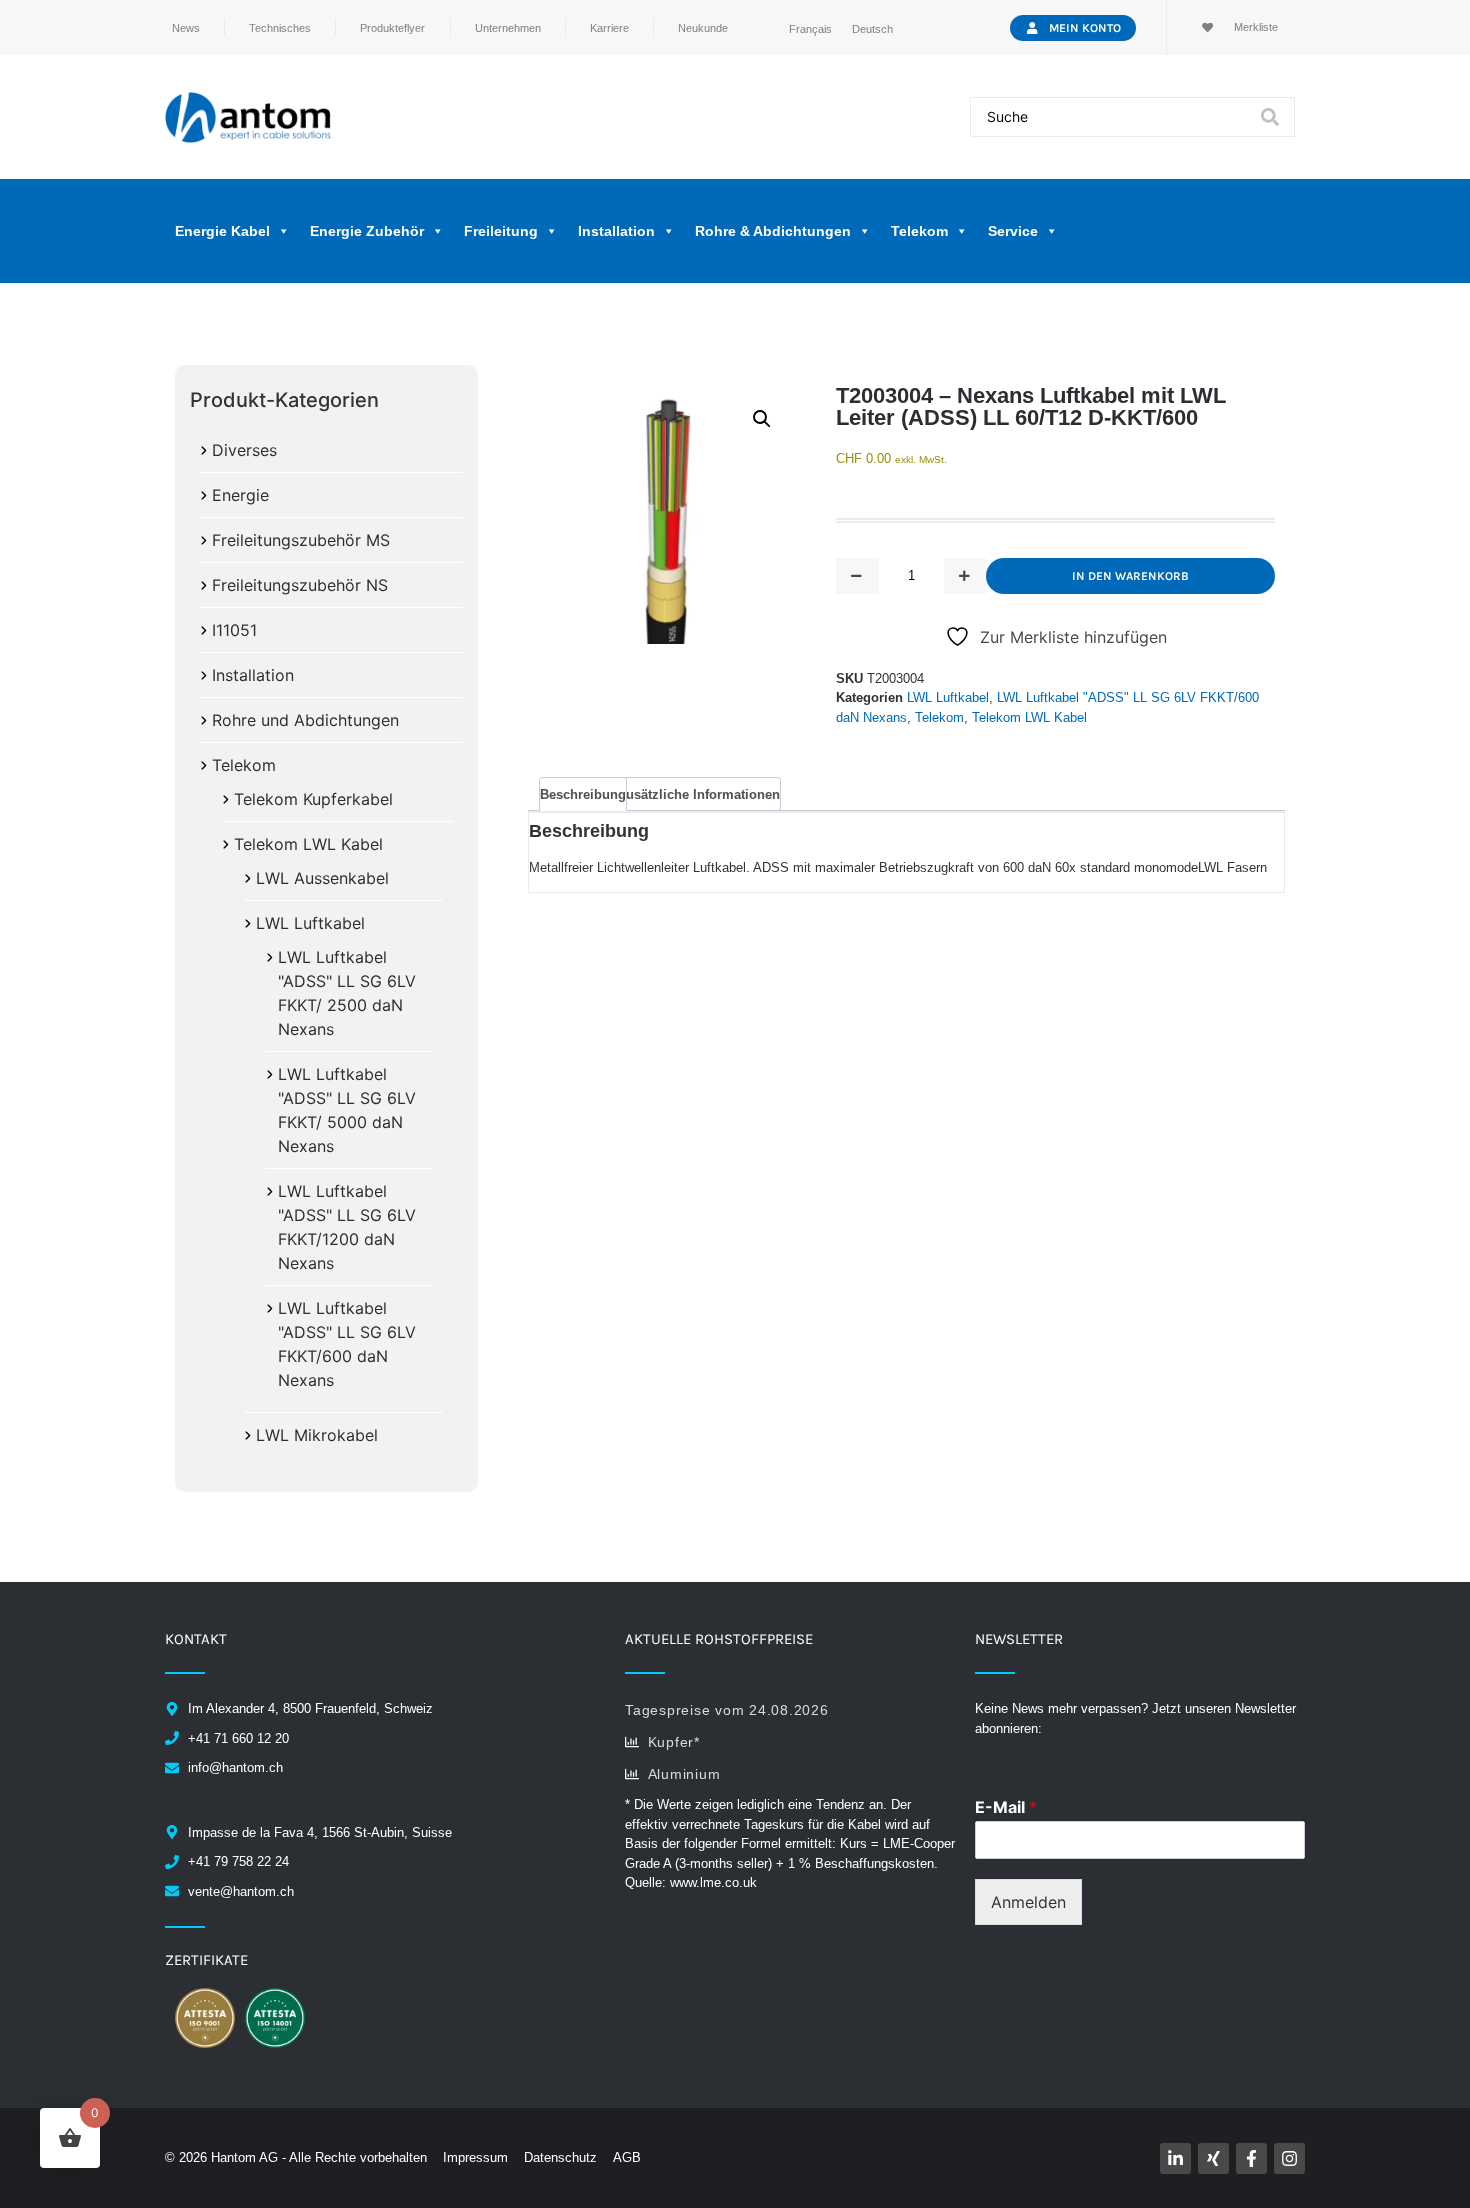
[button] (762, 419)
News (186, 28)
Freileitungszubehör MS (301, 540)
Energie (240, 495)
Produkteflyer (392, 28)
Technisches (280, 28)
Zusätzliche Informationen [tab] (699, 794)
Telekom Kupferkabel (313, 799)
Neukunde (703, 28)
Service (1013, 231)
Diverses (244, 450)
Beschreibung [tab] (583, 794)
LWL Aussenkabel (322, 878)
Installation (253, 675)
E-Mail (1006, 1807)
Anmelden (1028, 1902)
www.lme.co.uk (713, 1882)
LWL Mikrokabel (317, 1435)
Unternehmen (508, 28)
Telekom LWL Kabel (308, 844)
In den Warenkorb (1130, 576)
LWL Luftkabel (310, 923)
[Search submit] (1270, 117)
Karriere (609, 28)
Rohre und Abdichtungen (305, 720)
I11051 (234, 630)
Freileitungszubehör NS (300, 585)
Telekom (244, 765)
